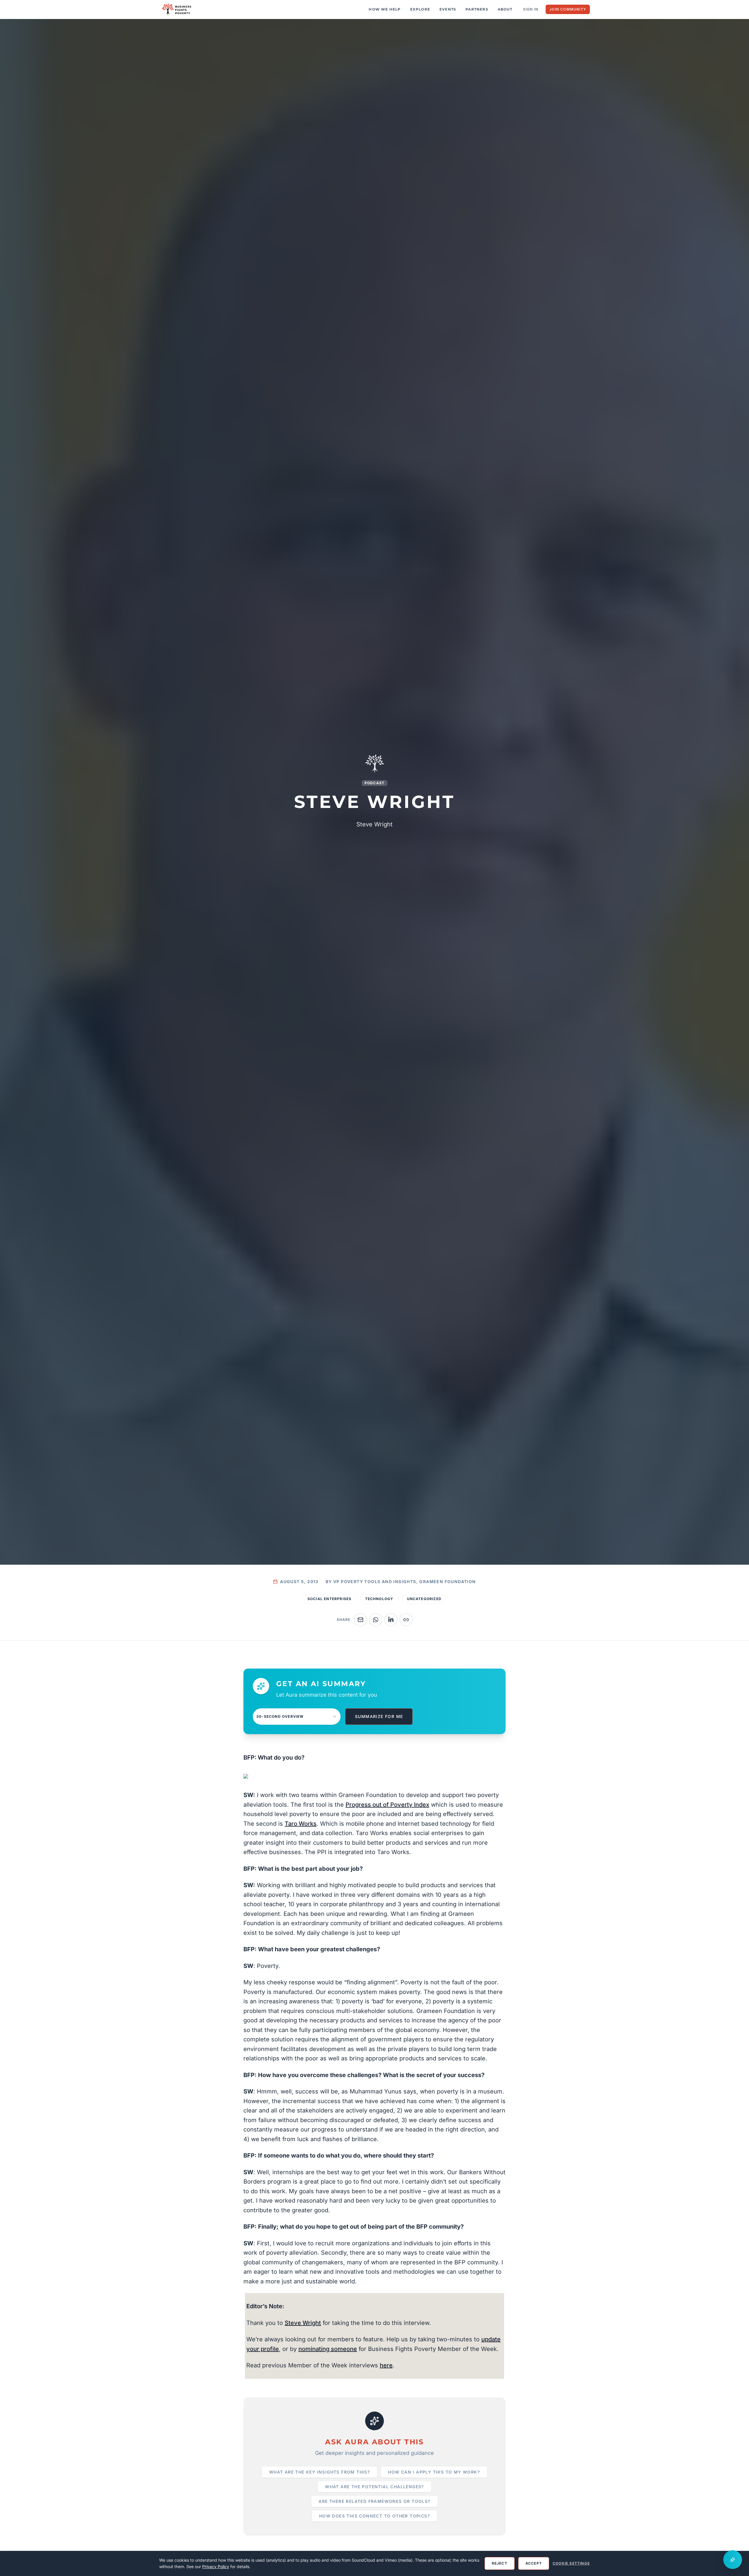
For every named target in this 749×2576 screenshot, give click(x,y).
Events (448, 9)
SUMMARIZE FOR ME (379, 1716)
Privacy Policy (216, 2566)
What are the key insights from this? (319, 2472)
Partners (477, 9)
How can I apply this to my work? (434, 2472)
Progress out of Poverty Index (387, 1805)
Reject (500, 2563)
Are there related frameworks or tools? (374, 2501)
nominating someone (328, 2349)
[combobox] (297, 1717)
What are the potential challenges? (374, 2487)
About (505, 9)
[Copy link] (406, 1620)
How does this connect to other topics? (374, 2516)
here (386, 2365)
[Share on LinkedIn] (391, 1620)
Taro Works (301, 1824)
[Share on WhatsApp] (376, 1620)
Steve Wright (303, 2323)
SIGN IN (531, 9)
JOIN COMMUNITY (568, 9)
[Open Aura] (733, 2560)
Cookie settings (571, 2563)
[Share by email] (360, 1620)
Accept (534, 2563)
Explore (420, 9)
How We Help (385, 9)
